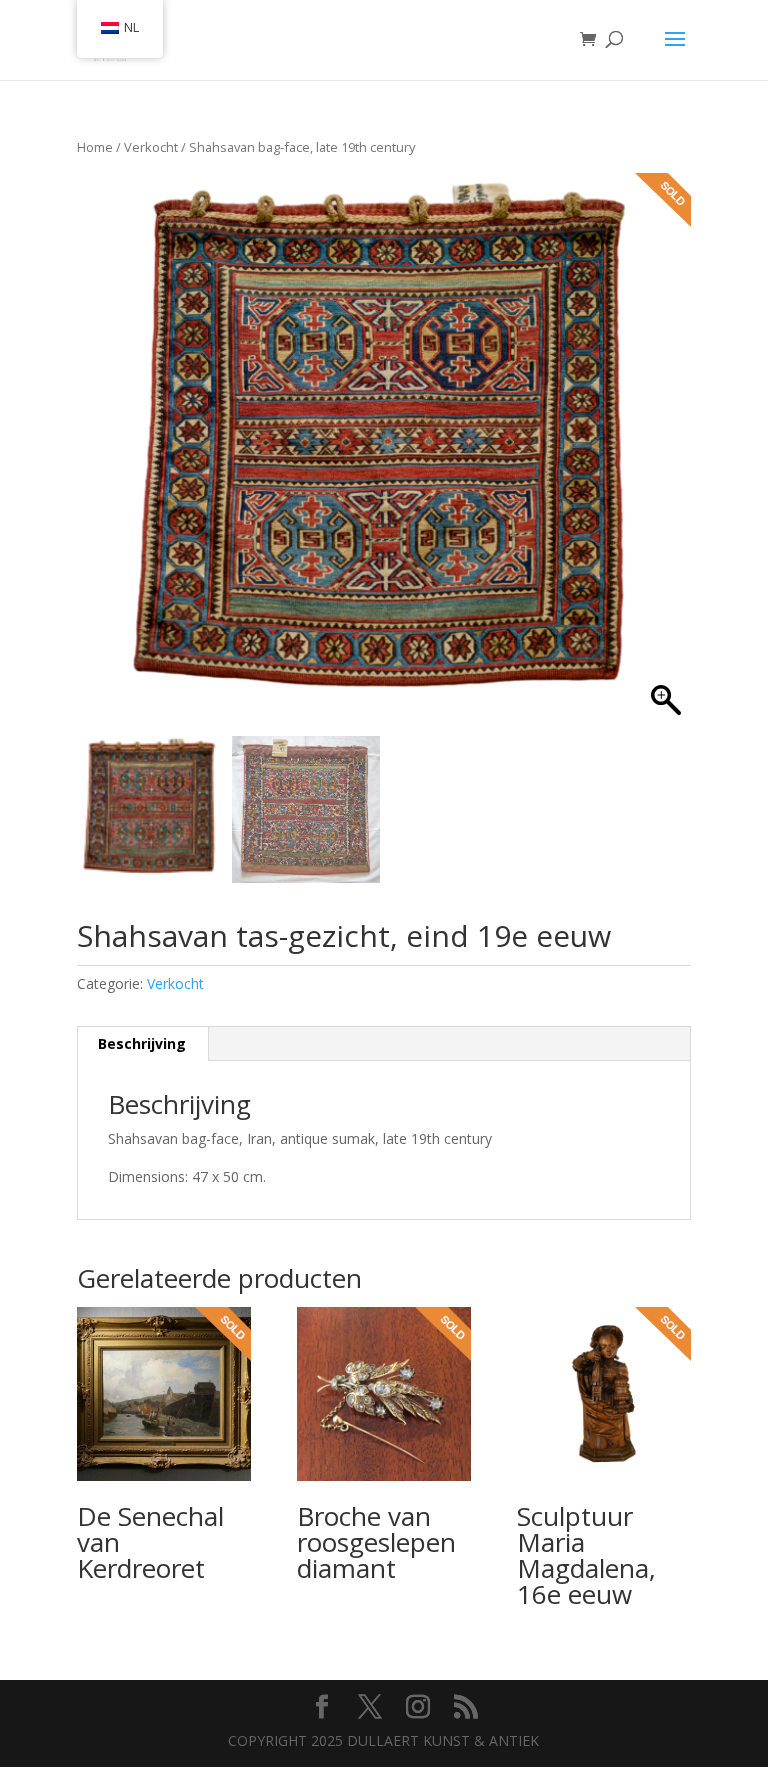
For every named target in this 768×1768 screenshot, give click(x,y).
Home (95, 147)
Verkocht (151, 147)
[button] (661, 457)
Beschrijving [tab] (142, 1043)
